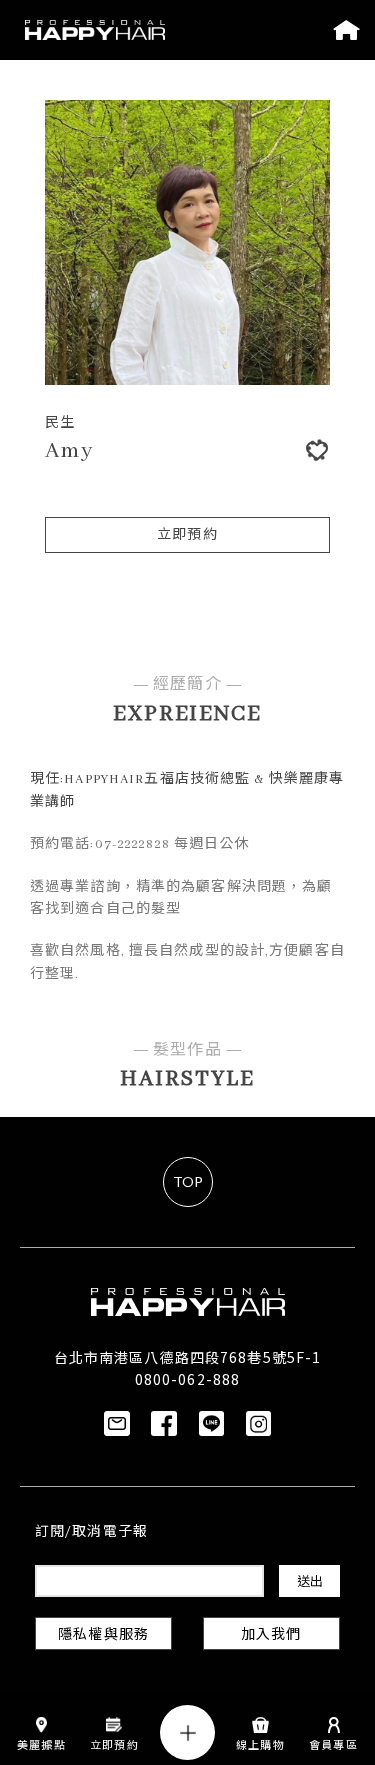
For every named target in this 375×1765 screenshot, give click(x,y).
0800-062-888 (187, 1379)
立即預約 (187, 535)
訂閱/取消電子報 (91, 1532)
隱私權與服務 (103, 1635)
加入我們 (271, 1635)
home (346, 30)
